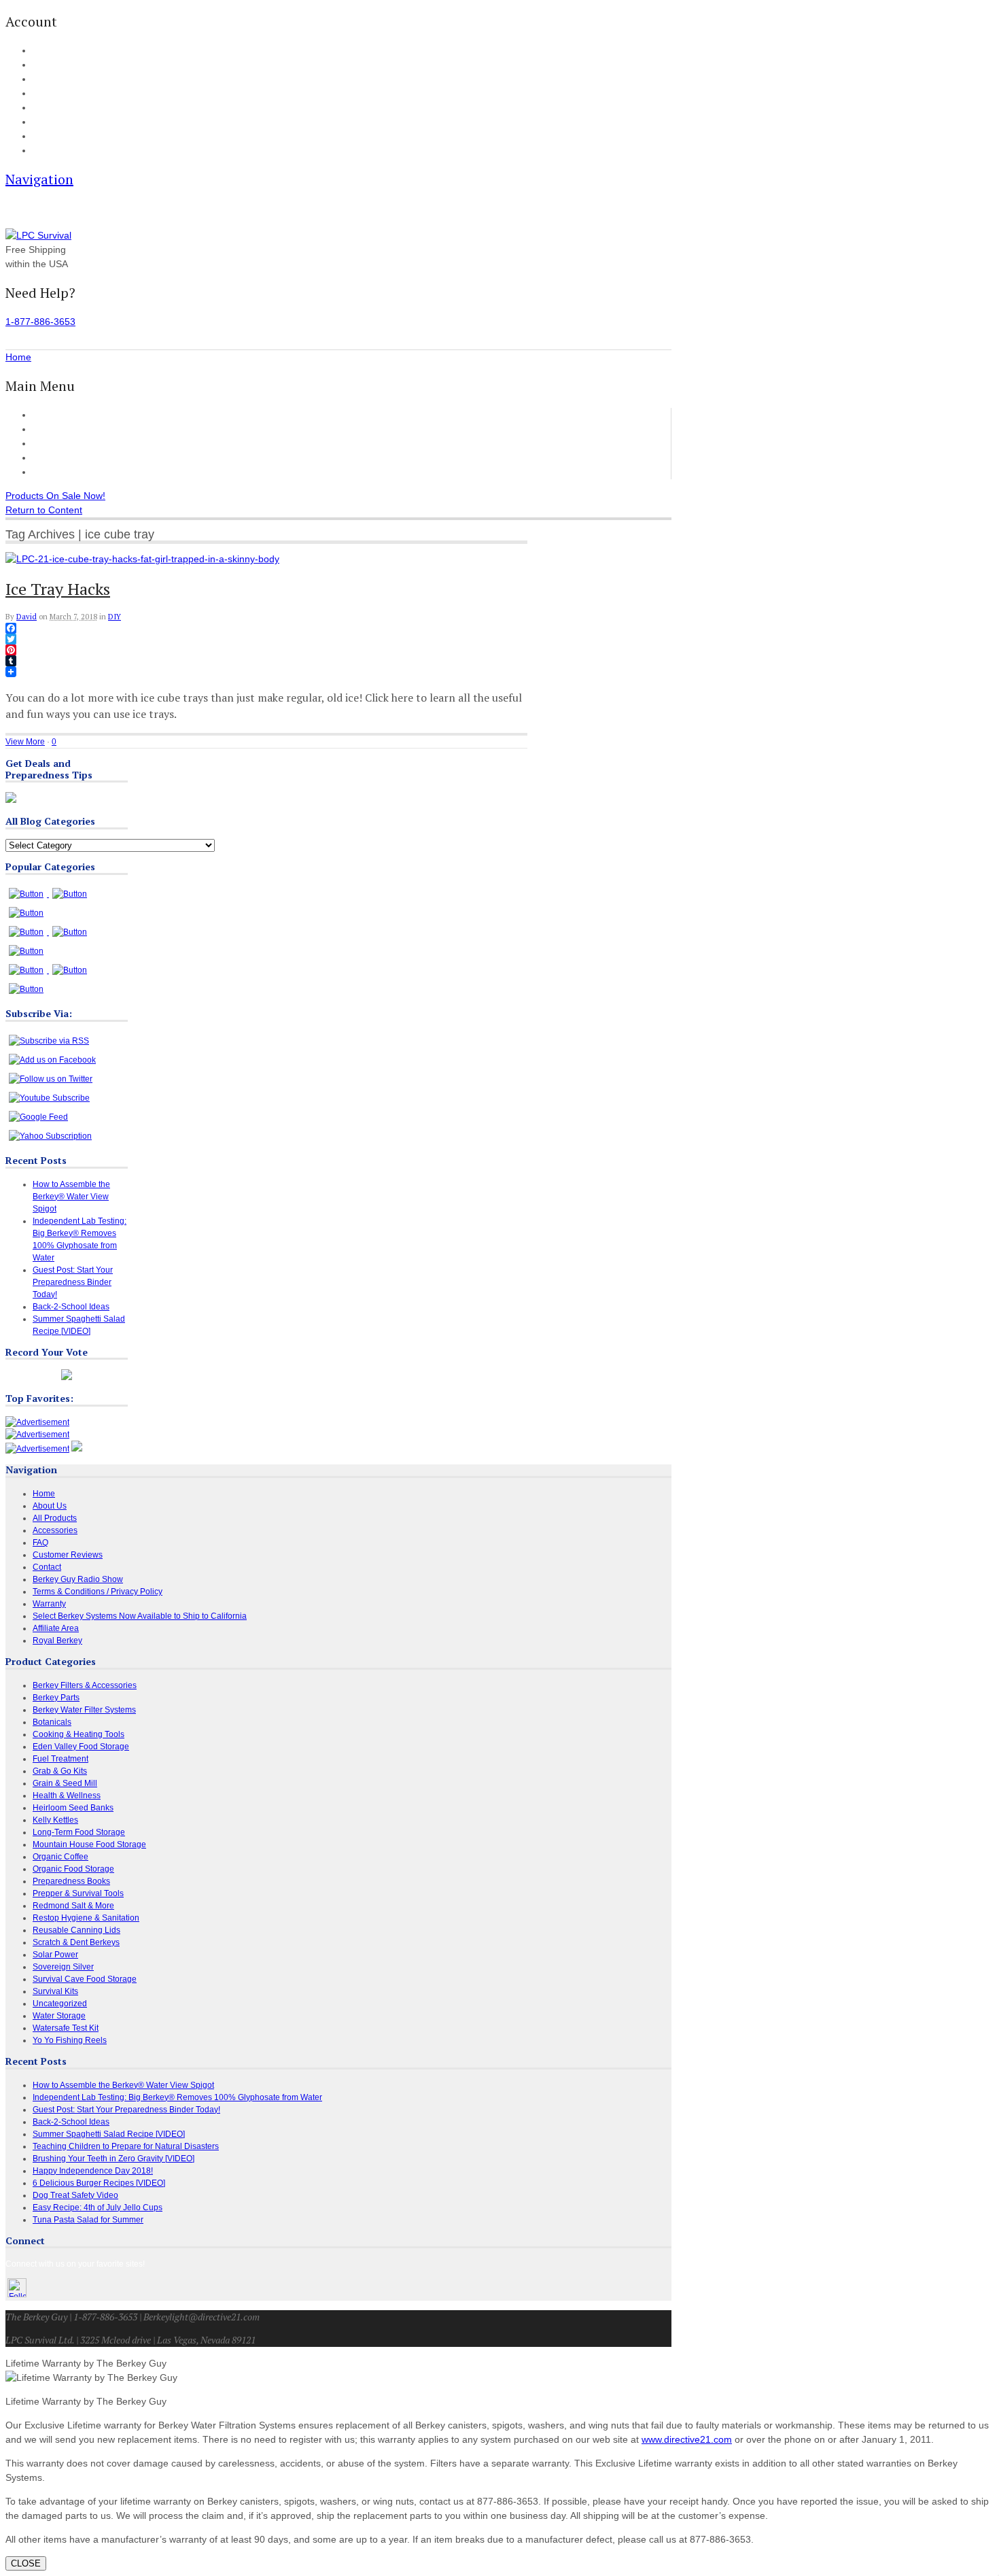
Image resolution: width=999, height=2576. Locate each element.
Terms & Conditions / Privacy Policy (98, 1592)
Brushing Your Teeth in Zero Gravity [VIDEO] (113, 2159)
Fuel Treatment (60, 1759)
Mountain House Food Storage (89, 1844)
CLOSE (26, 2563)
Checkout (49, 80)
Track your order (61, 94)
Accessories (58, 443)
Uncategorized (60, 2004)
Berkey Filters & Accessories (85, 1685)
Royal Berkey (57, 1641)
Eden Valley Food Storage (81, 1747)
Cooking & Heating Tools (78, 1734)
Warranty (49, 1604)
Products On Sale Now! (55, 496)
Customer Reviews (73, 458)
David (27, 617)
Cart (40, 65)
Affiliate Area (56, 1628)
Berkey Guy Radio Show (78, 1579)
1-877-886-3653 (40, 322)
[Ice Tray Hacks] (142, 559)
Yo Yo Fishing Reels (70, 2040)
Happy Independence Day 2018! (93, 2171)
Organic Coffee (60, 1857)
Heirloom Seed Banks (73, 1808)
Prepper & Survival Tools (78, 1893)
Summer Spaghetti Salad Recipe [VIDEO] (109, 2134)
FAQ (40, 122)
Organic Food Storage (73, 1869)
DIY (115, 617)
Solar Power (55, 1955)
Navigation (39, 179)
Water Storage (59, 2016)
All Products (58, 429)
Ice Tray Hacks (58, 589)
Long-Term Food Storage (79, 1832)
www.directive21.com (687, 2439)
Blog (40, 108)
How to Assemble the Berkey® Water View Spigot (71, 1197)
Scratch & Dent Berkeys (76, 1942)
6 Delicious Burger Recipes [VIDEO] (99, 2183)
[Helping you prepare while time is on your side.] (38, 235)
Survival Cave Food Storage (85, 1979)
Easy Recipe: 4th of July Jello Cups (98, 2208)
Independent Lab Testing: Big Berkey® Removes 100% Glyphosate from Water (177, 2097)
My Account (52, 51)
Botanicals (52, 1722)
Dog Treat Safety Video (75, 2195)
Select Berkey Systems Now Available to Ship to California (140, 1616)
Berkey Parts (56, 1698)
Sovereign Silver (63, 1967)
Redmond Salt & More (73, 1906)
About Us (48, 137)
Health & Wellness (67, 1796)
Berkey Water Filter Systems (84, 1710)
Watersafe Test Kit (66, 2028)
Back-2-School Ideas (71, 1307)
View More (25, 742)
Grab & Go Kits (60, 1771)
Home (46, 415)
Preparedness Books (71, 1881)
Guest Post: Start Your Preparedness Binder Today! (73, 1282)
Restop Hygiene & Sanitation (86, 1918)
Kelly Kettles (55, 1820)
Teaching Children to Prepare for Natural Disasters (126, 2146)
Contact (46, 151)
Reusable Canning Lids (76, 1930)
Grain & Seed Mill (65, 1783)
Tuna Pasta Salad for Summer (88, 2220)
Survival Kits (55, 1991)
